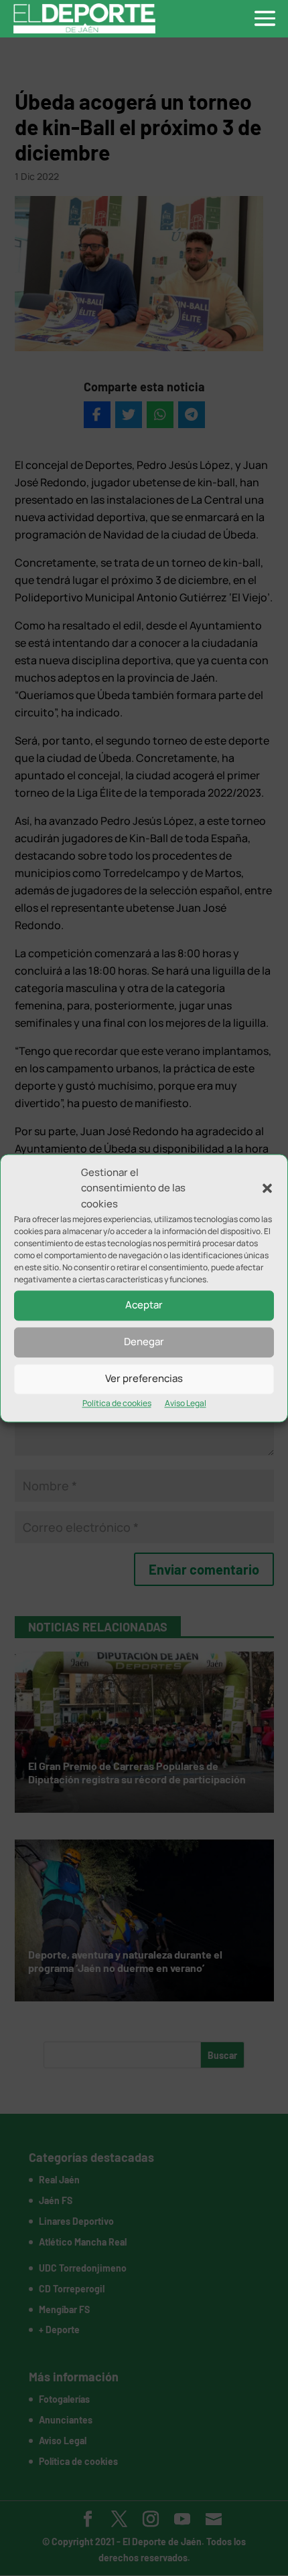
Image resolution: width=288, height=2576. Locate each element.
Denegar (144, 1342)
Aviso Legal (186, 1403)
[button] (267, 1189)
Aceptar (144, 1305)
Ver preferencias (144, 1379)
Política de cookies (117, 1403)
